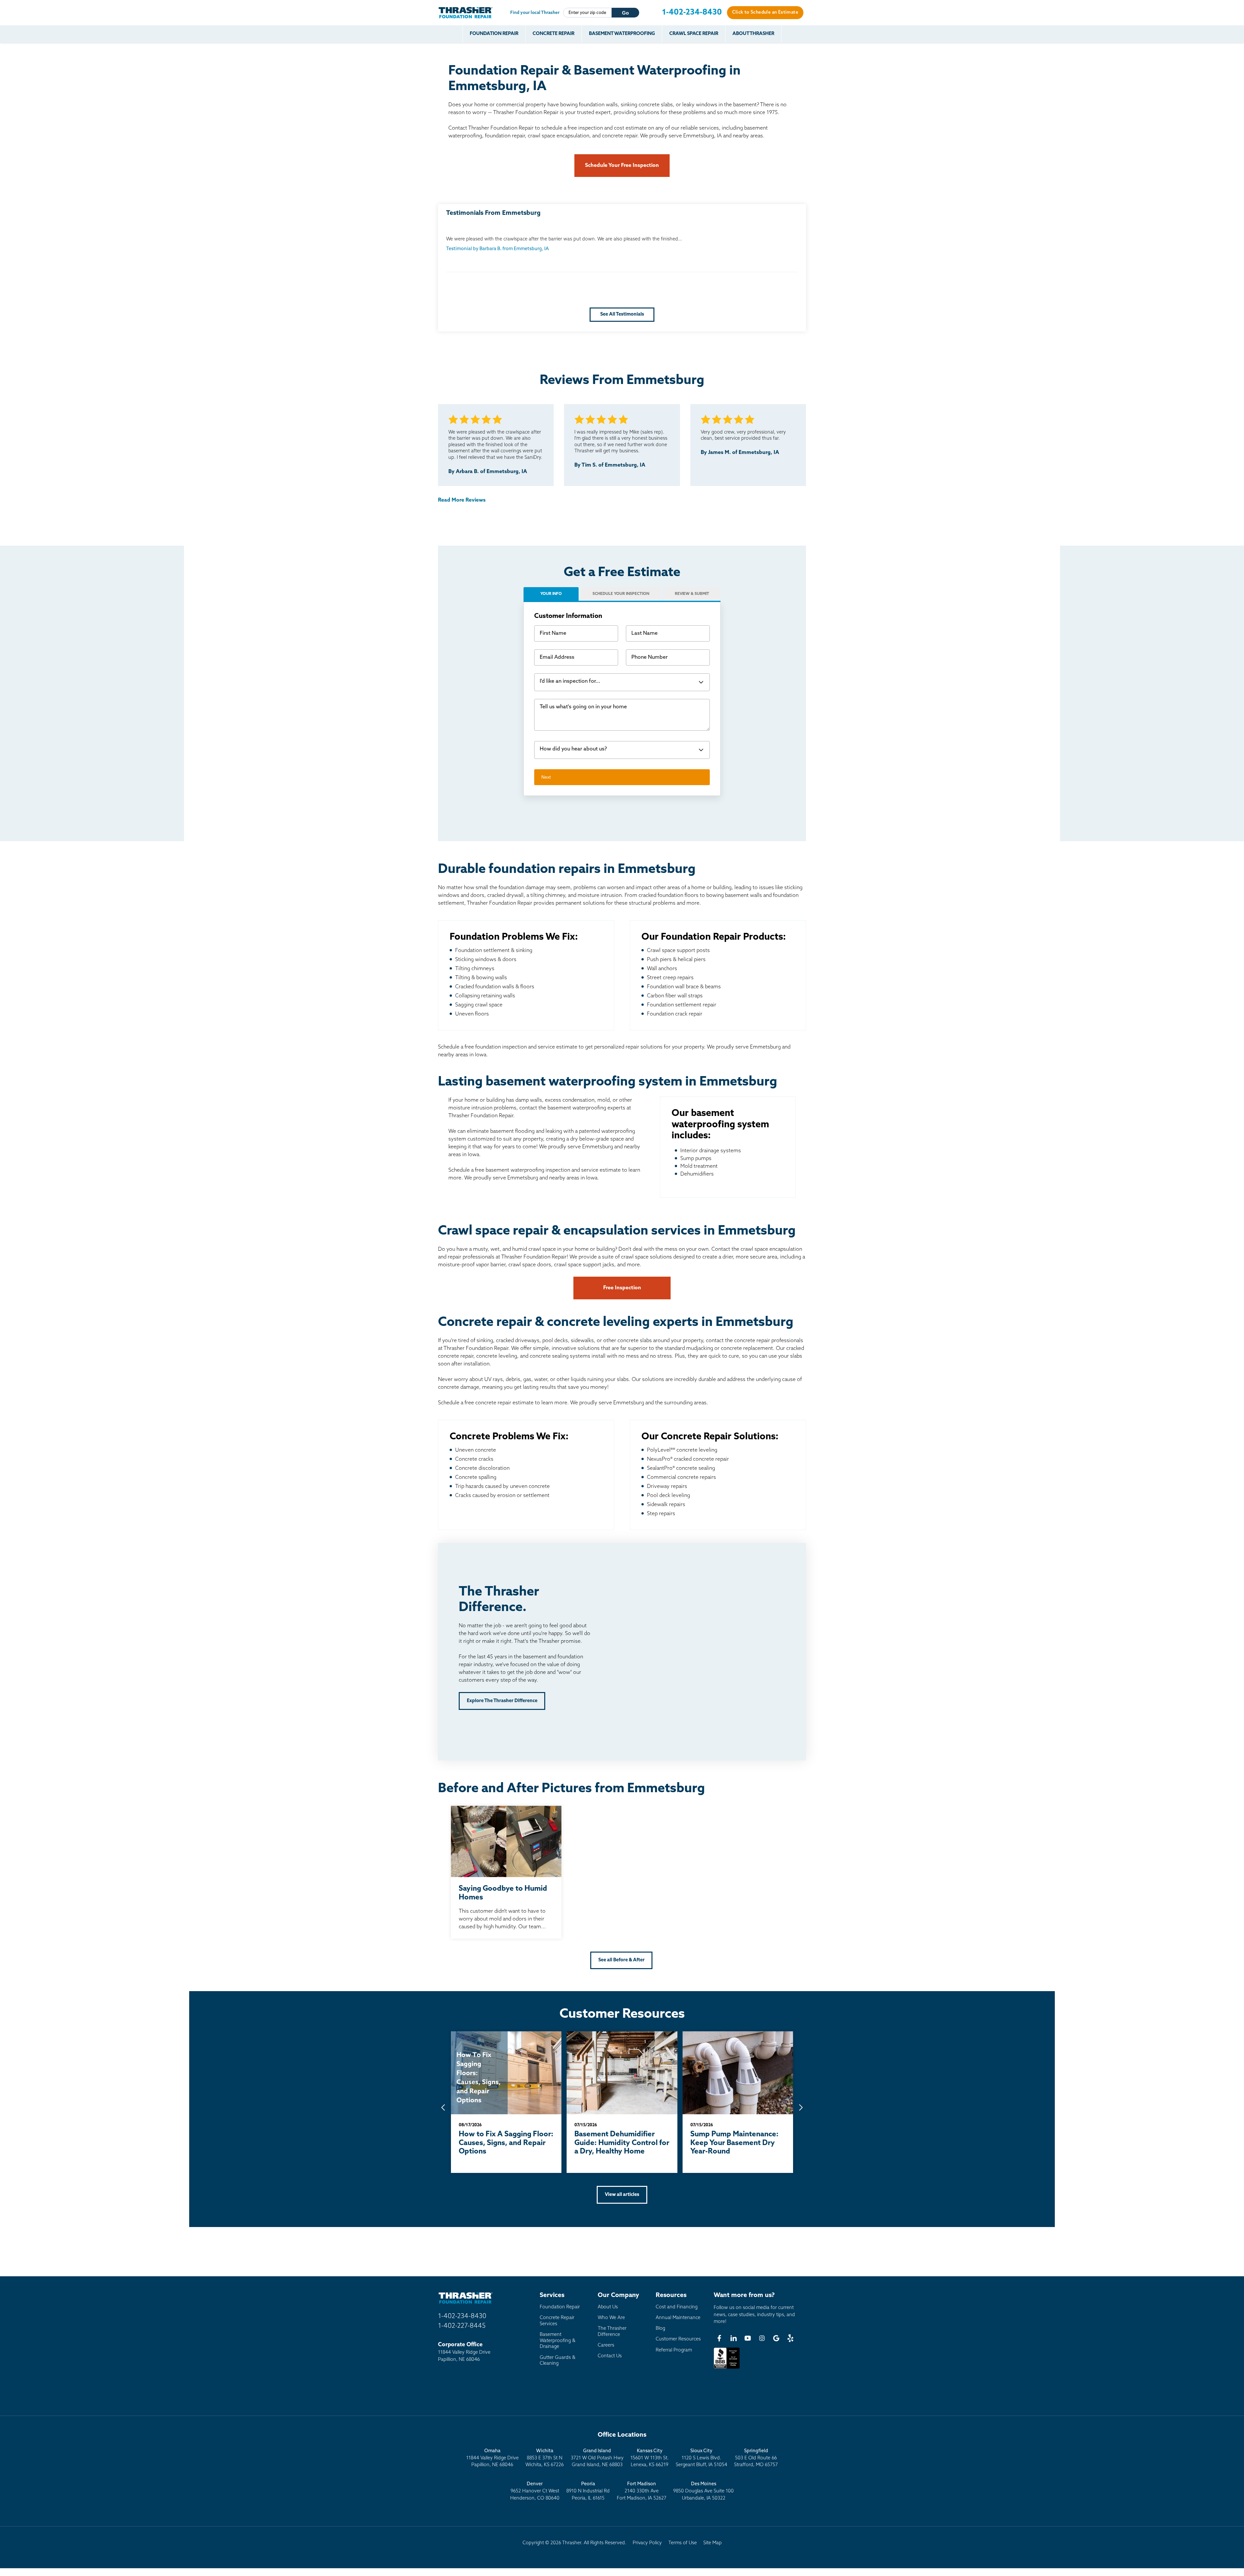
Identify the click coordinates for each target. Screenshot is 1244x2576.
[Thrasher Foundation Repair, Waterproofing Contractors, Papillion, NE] (727, 2369)
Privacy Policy (647, 2543)
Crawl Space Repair (694, 34)
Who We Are (611, 2318)
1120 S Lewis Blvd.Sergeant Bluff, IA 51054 (702, 2458)
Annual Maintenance (678, 2318)
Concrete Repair (553, 34)
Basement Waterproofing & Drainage (558, 2341)
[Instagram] (762, 2338)
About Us (608, 2307)
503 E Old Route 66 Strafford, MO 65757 (756, 2458)
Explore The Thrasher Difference (502, 1701)
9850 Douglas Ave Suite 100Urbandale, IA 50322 (703, 2491)
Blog (660, 2329)
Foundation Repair (494, 34)
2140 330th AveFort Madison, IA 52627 (642, 2491)
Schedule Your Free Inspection (622, 166)
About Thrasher (753, 34)
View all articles (622, 2195)
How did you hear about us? (573, 749)
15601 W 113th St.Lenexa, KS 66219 (650, 2458)
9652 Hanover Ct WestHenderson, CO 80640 (535, 2491)
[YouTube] (748, 2338)
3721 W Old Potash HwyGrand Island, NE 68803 (597, 2458)
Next (546, 777)
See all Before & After (622, 1960)
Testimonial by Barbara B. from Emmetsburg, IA (497, 249)
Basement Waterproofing (622, 34)
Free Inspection (622, 1288)
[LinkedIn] (733, 2338)
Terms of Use (683, 2543)
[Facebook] (719, 2338)
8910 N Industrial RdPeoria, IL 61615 (588, 2491)
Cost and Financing (677, 2307)
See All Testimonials (622, 314)
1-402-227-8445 (462, 2326)
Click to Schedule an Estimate (765, 12)
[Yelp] (790, 2338)
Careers (606, 2345)
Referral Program (674, 2350)
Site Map (713, 2543)
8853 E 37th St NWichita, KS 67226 (545, 2458)
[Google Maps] (776, 2338)
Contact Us (610, 2356)
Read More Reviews (462, 500)
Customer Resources (678, 2339)
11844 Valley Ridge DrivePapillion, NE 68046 (492, 2458)
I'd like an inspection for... (570, 681)
